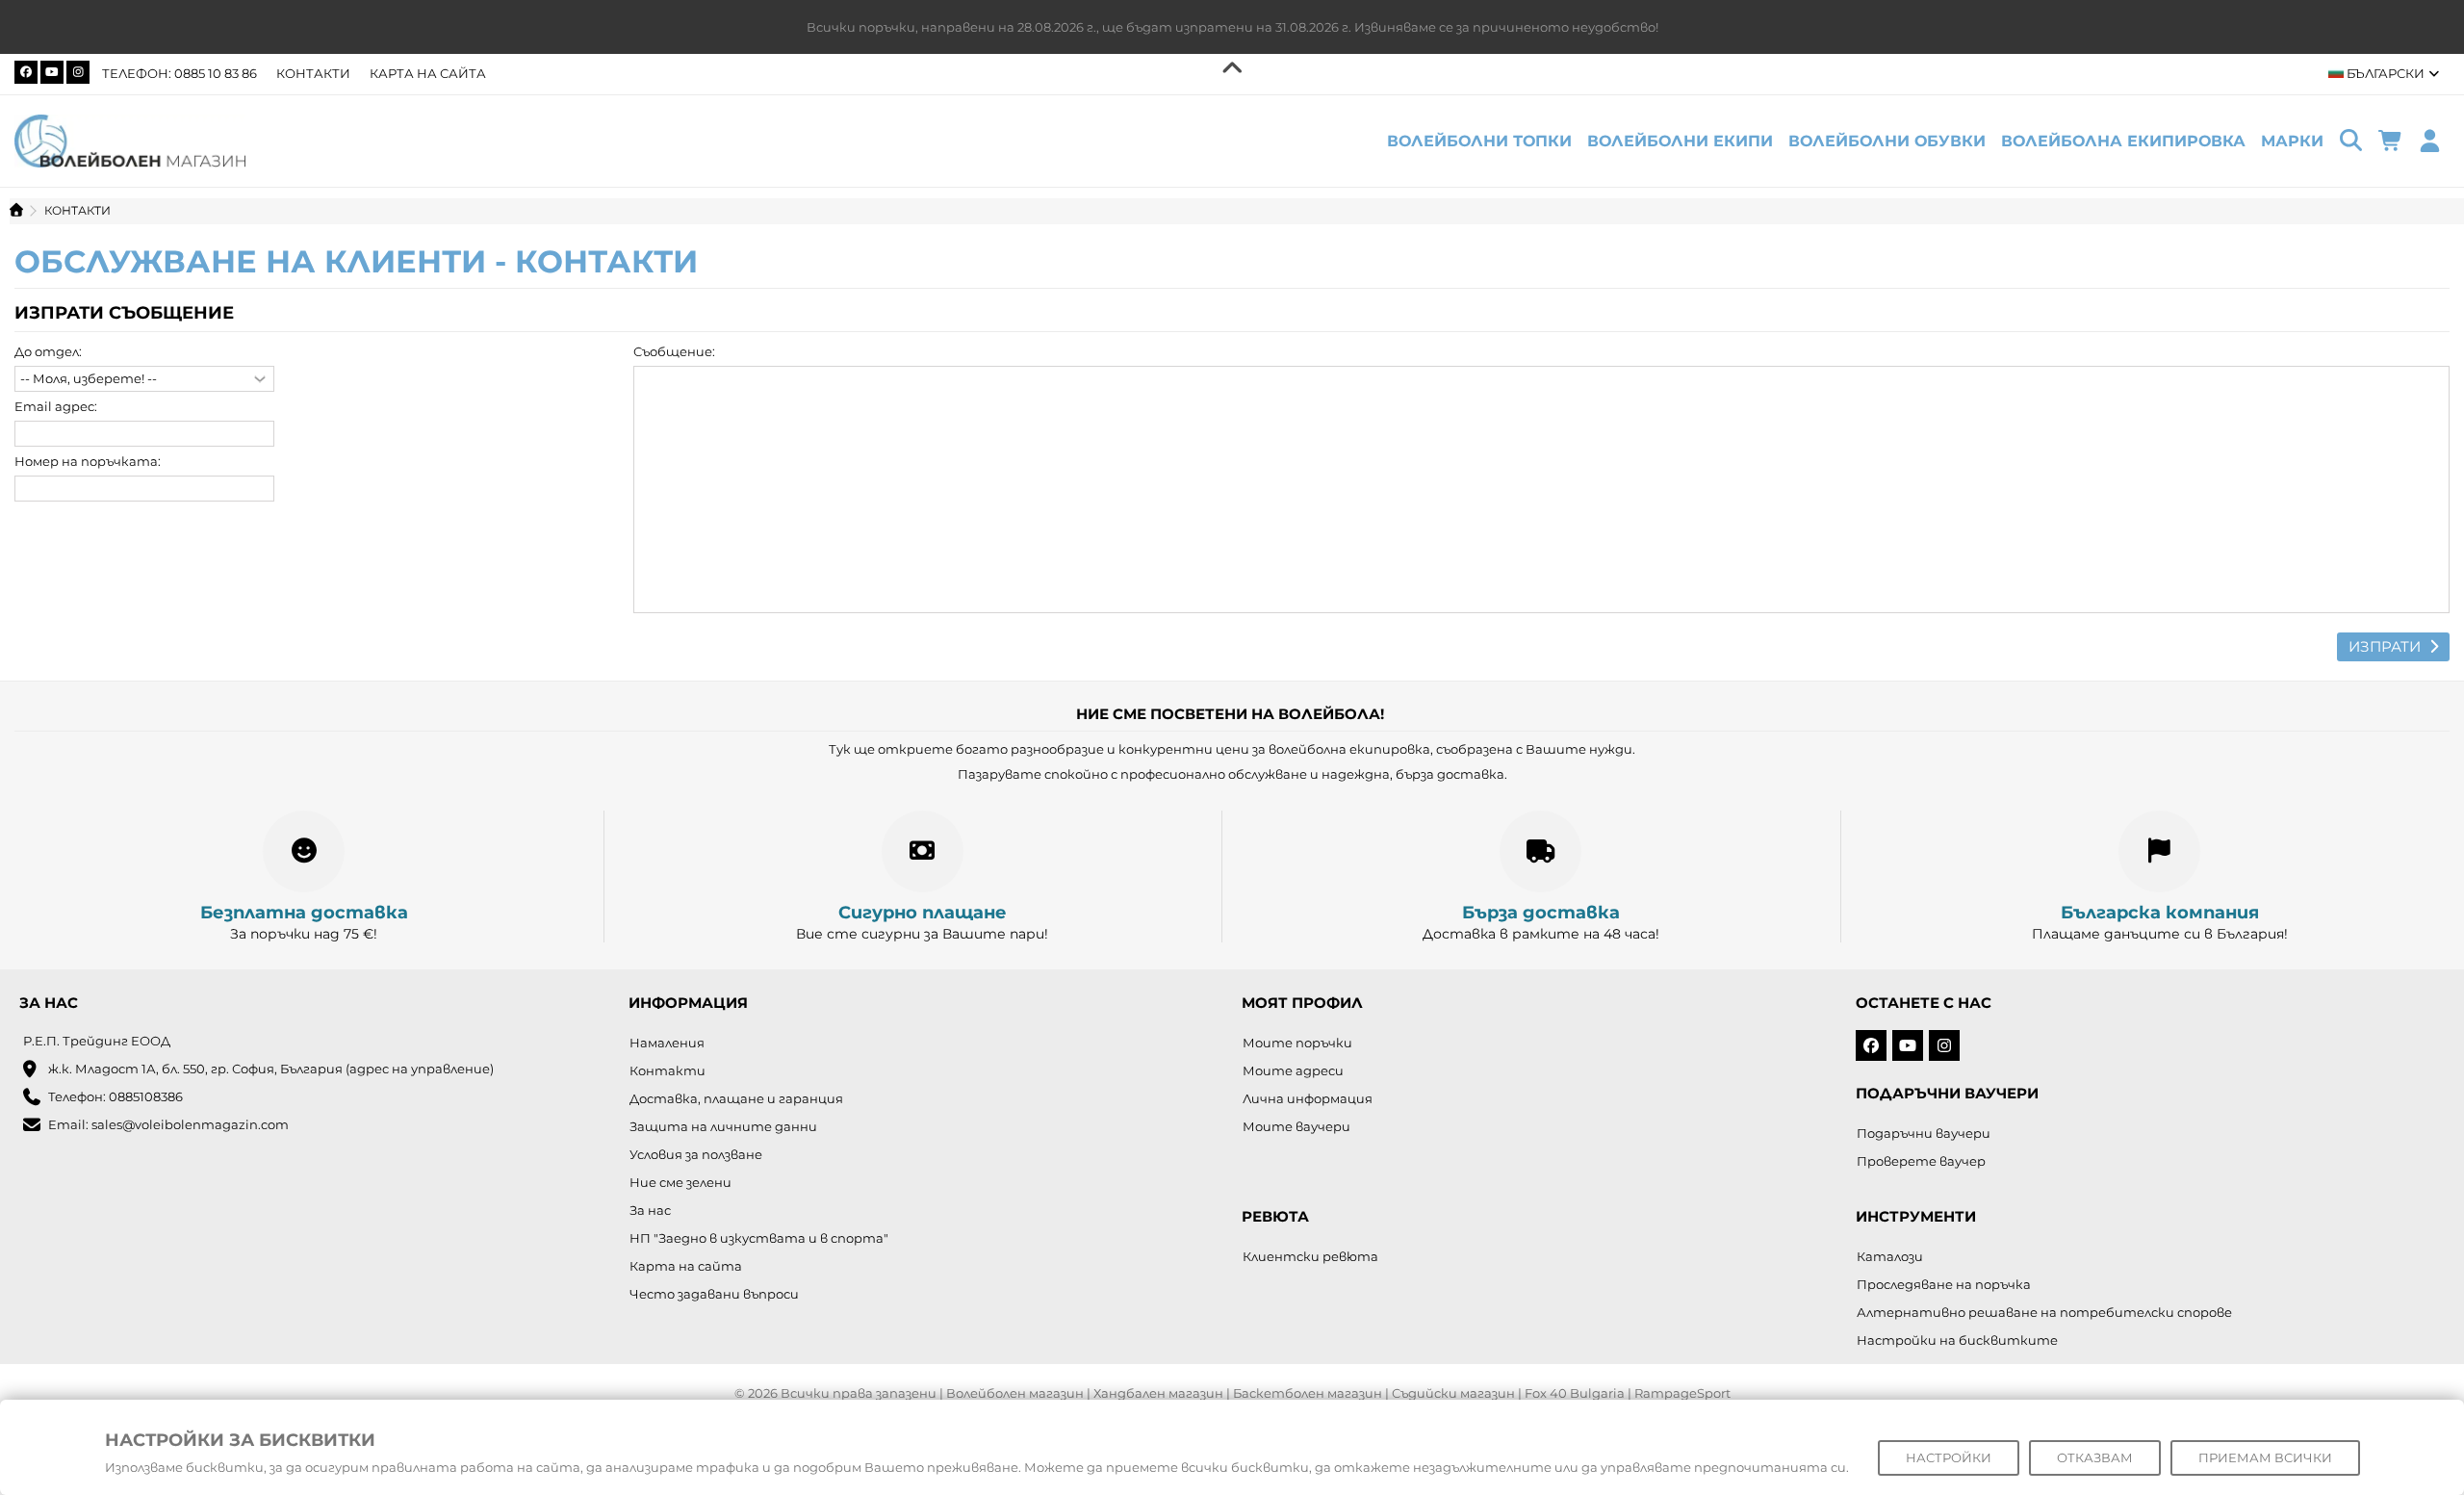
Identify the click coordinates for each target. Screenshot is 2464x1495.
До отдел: (48, 351)
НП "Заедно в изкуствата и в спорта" (759, 1238)
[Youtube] (52, 72)
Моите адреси (1293, 1070)
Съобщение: (674, 351)
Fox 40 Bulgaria (1575, 1393)
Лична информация (1308, 1098)
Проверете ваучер (1921, 1161)
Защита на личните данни (723, 1126)
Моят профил (1302, 1003)
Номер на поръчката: (88, 461)
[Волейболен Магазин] (130, 140)
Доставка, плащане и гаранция (736, 1098)
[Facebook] (26, 72)
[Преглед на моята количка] (2390, 142)
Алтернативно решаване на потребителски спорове (2044, 1312)
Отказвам (2095, 1457)
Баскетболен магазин (1308, 1393)
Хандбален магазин (1158, 1393)
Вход (2430, 141)
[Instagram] (78, 72)
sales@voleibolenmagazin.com (190, 1124)
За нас (650, 1210)
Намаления (667, 1043)
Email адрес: (56, 406)
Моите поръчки (1297, 1043)
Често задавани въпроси (714, 1294)
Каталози (1890, 1256)
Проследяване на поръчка (1944, 1284)
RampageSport (1682, 1393)
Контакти (313, 73)
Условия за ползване (696, 1154)
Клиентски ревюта (1310, 1256)
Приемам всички (2265, 1457)
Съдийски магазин (1453, 1393)
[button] (2292, 141)
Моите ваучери (1296, 1126)
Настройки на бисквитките (1957, 1340)
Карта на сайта (428, 73)
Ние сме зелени (680, 1182)
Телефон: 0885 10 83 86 (180, 73)
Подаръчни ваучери (1924, 1133)
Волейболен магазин (1015, 1393)
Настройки (1949, 1457)
